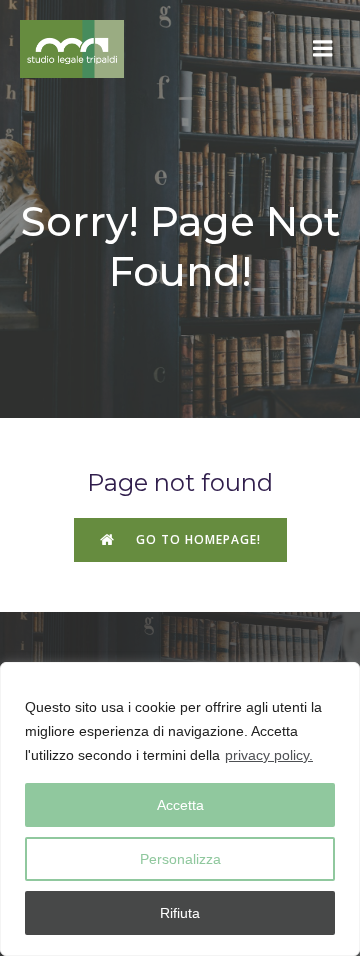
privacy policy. (269, 755)
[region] (180, 809)
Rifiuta (180, 913)
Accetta (180, 805)
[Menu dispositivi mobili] (323, 49)
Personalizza (180, 859)
